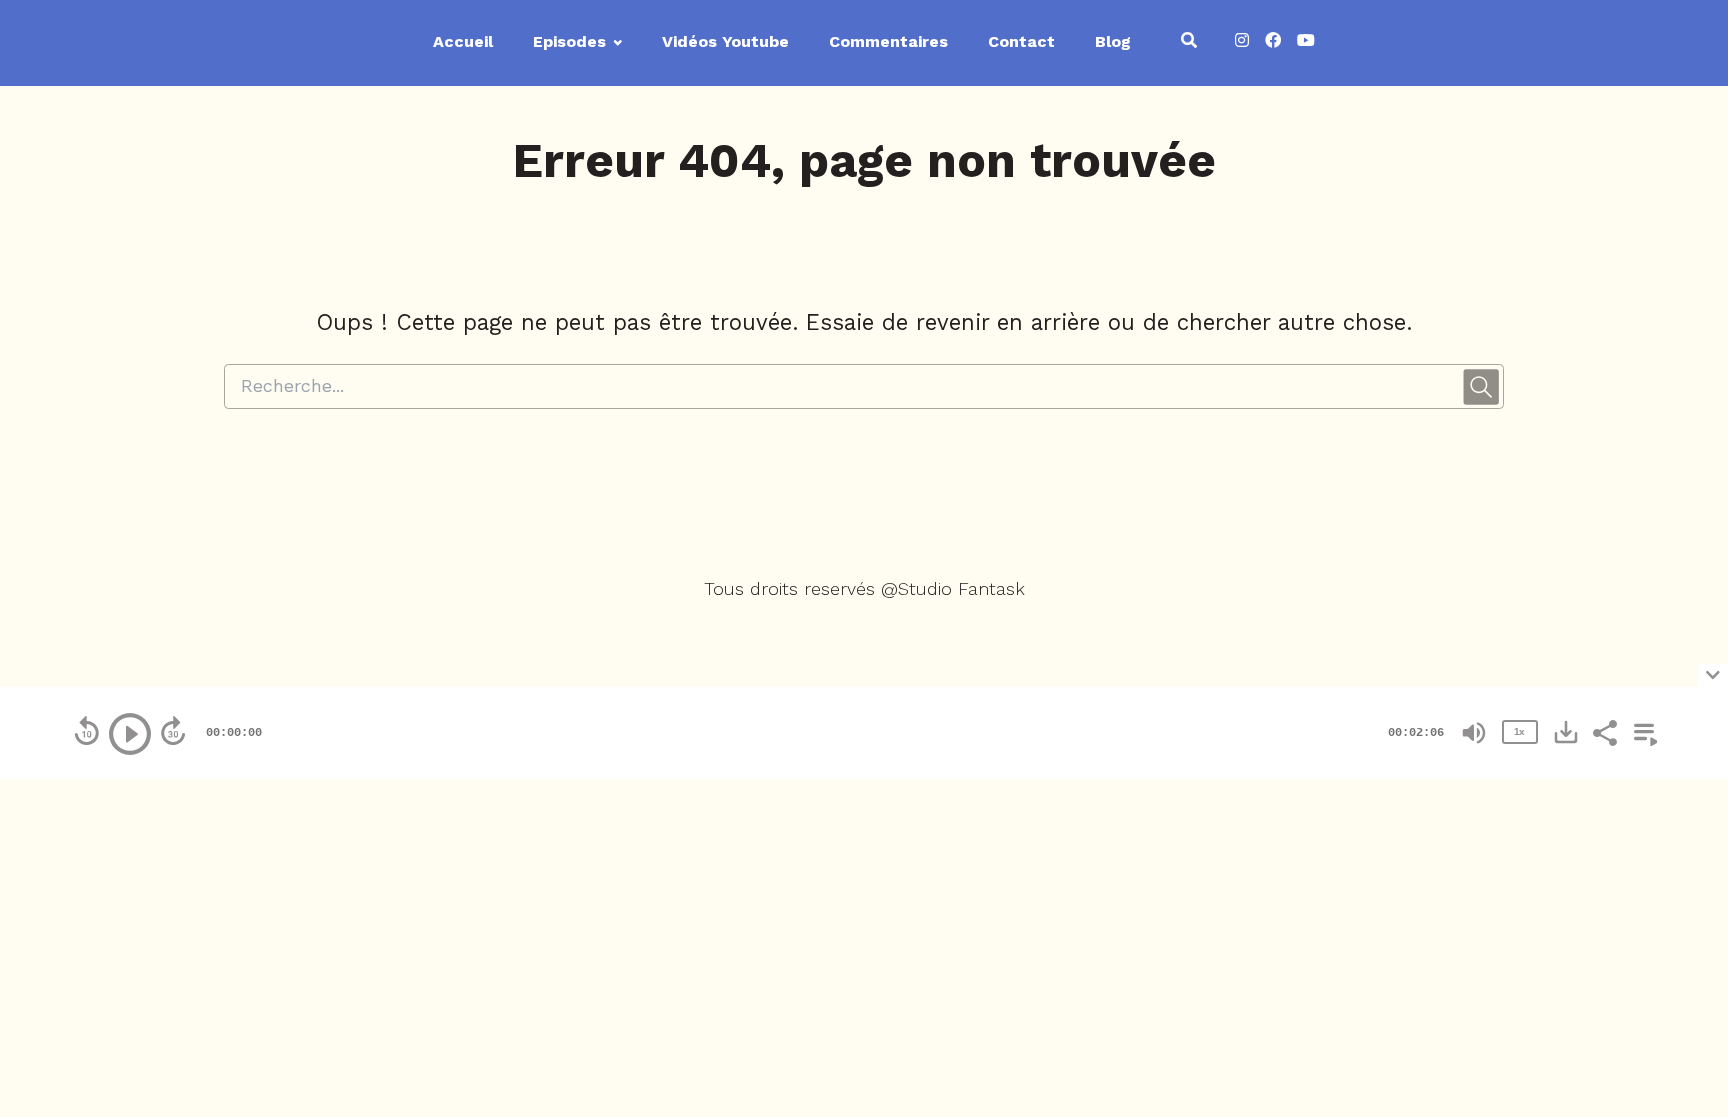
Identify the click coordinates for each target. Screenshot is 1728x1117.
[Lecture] (130, 734)
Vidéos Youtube (725, 41)
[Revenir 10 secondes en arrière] (87, 731)
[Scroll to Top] (1680, 893)
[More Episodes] (1642, 731)
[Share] (1604, 731)
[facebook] (1273, 43)
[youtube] (1302, 43)
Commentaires (888, 41)
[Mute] (1474, 733)
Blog (1113, 41)
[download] (1566, 732)
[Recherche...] (1189, 43)
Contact (1021, 41)
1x (1519, 731)
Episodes (569, 41)
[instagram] (1242, 43)
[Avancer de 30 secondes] (173, 731)
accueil (463, 41)
